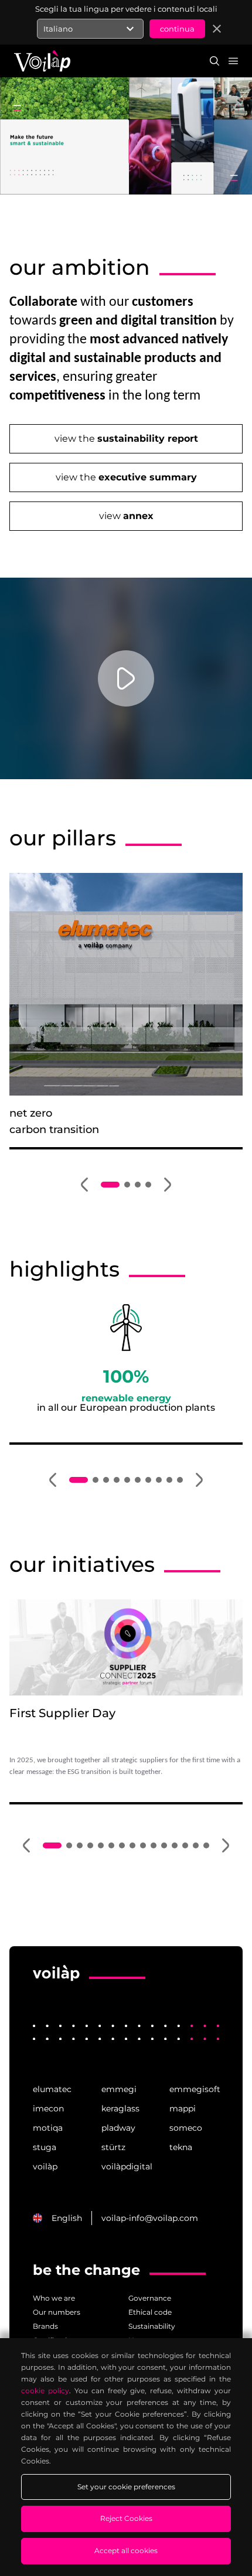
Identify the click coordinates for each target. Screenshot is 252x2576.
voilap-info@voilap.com (150, 2218)
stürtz (113, 2147)
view (126, 516)
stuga (45, 2147)
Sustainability (152, 2326)
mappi (183, 2108)
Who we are (54, 2298)
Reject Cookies (126, 2518)
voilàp (45, 2166)
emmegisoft (194, 2089)
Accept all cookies (126, 2551)
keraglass (120, 2108)
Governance (150, 2298)
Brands (45, 2326)
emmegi (119, 2089)
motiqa (48, 2128)
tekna (181, 2147)
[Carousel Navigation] (126, 1185)
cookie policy (45, 2391)
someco (186, 2128)
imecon (48, 2108)
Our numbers (57, 2312)
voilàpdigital (126, 2166)
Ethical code (150, 2312)
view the (126, 439)
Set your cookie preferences (126, 2487)
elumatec (52, 2089)
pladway (118, 2128)
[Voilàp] (56, 1981)
